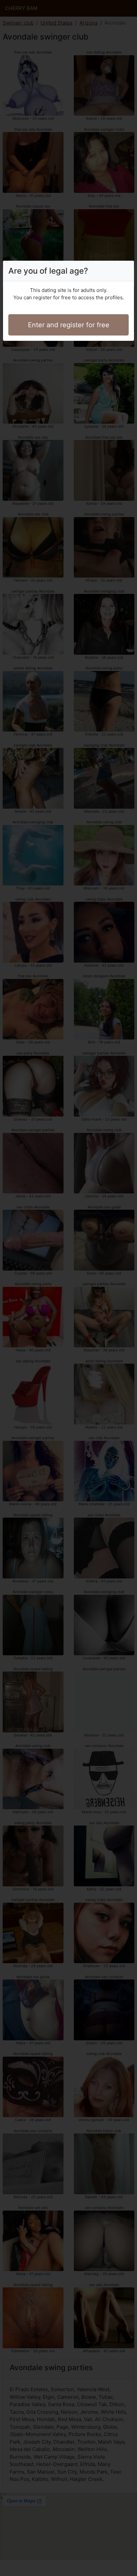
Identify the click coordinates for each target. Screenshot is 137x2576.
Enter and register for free (69, 325)
